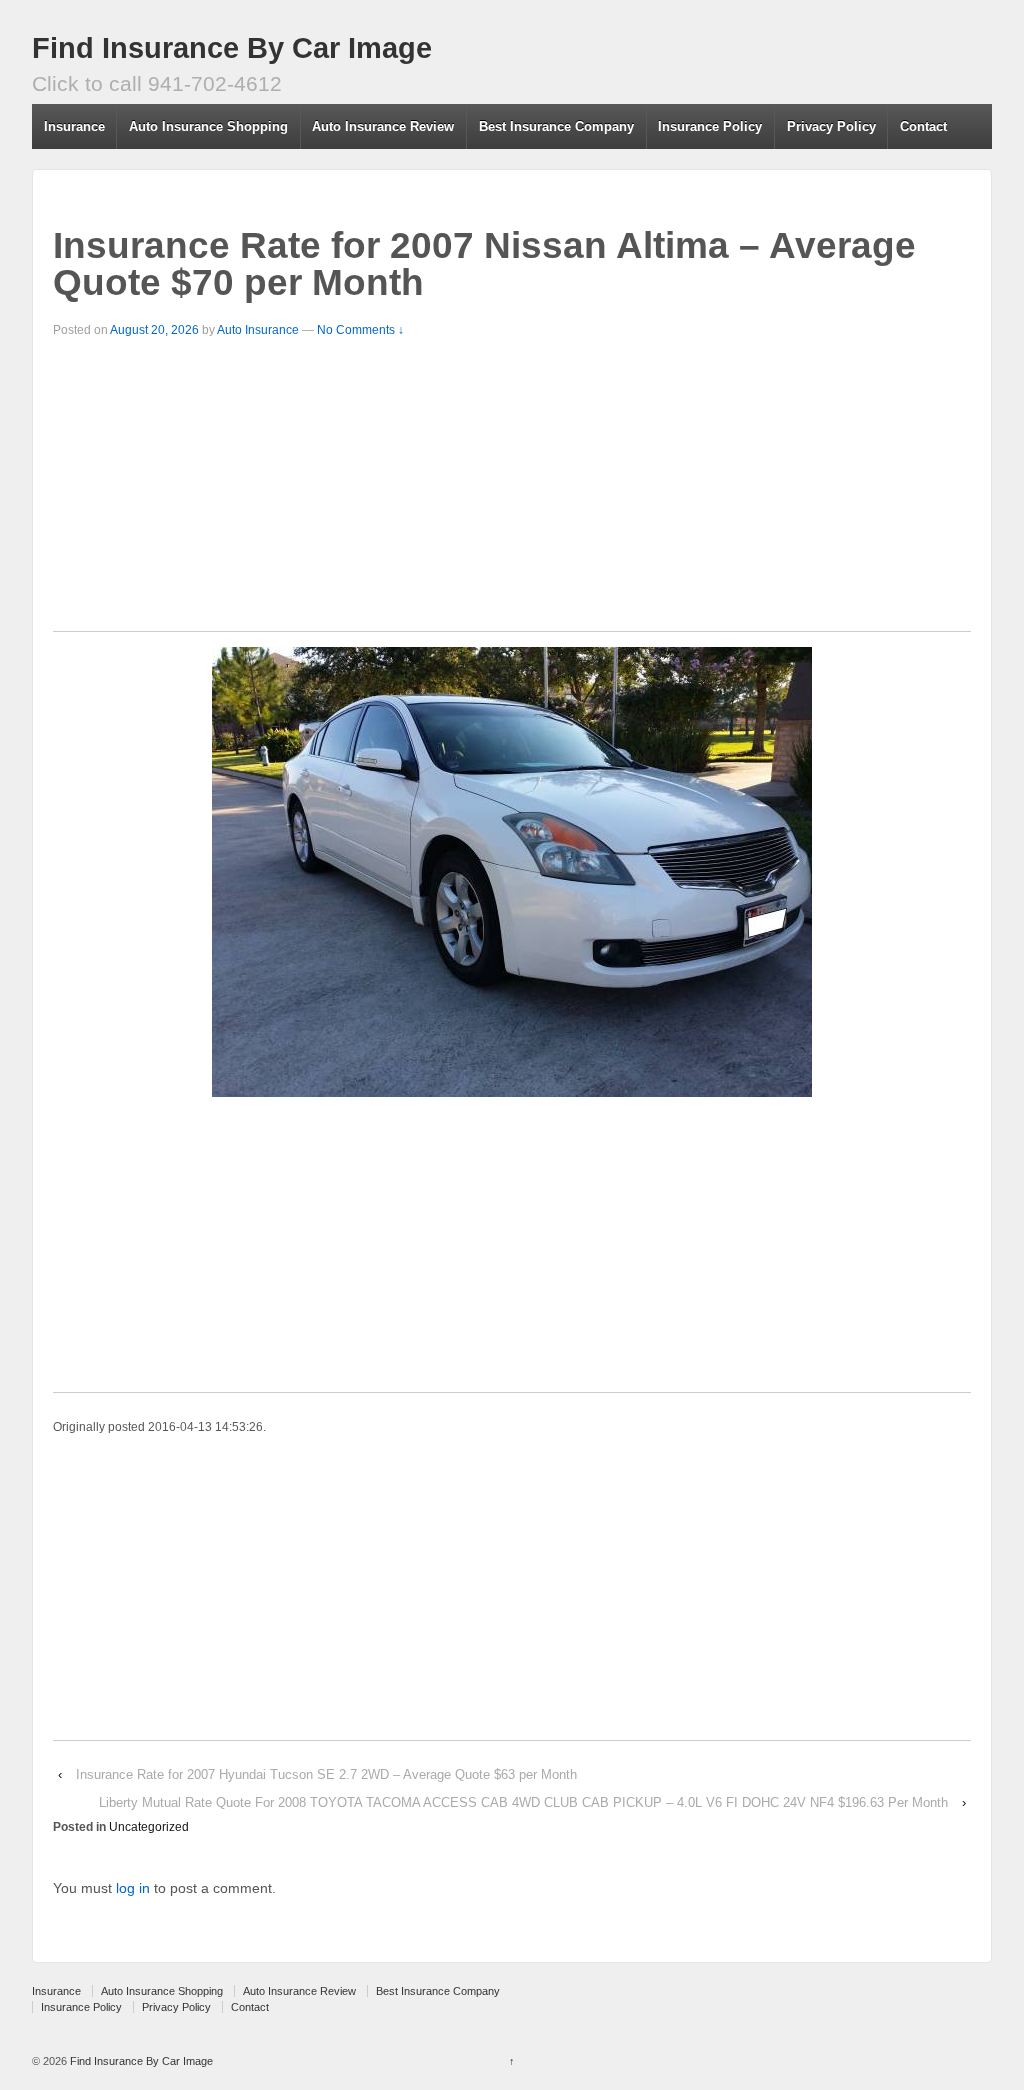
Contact (923, 126)
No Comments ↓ (360, 330)
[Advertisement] (512, 491)
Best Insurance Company (556, 126)
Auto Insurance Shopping (208, 126)
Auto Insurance (258, 330)
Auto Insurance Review (383, 126)
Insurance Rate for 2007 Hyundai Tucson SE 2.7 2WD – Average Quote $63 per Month (326, 1774)
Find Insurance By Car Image (232, 48)
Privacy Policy (831, 126)
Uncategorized (149, 1827)
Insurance (74, 126)
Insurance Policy (710, 126)
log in (133, 1888)
